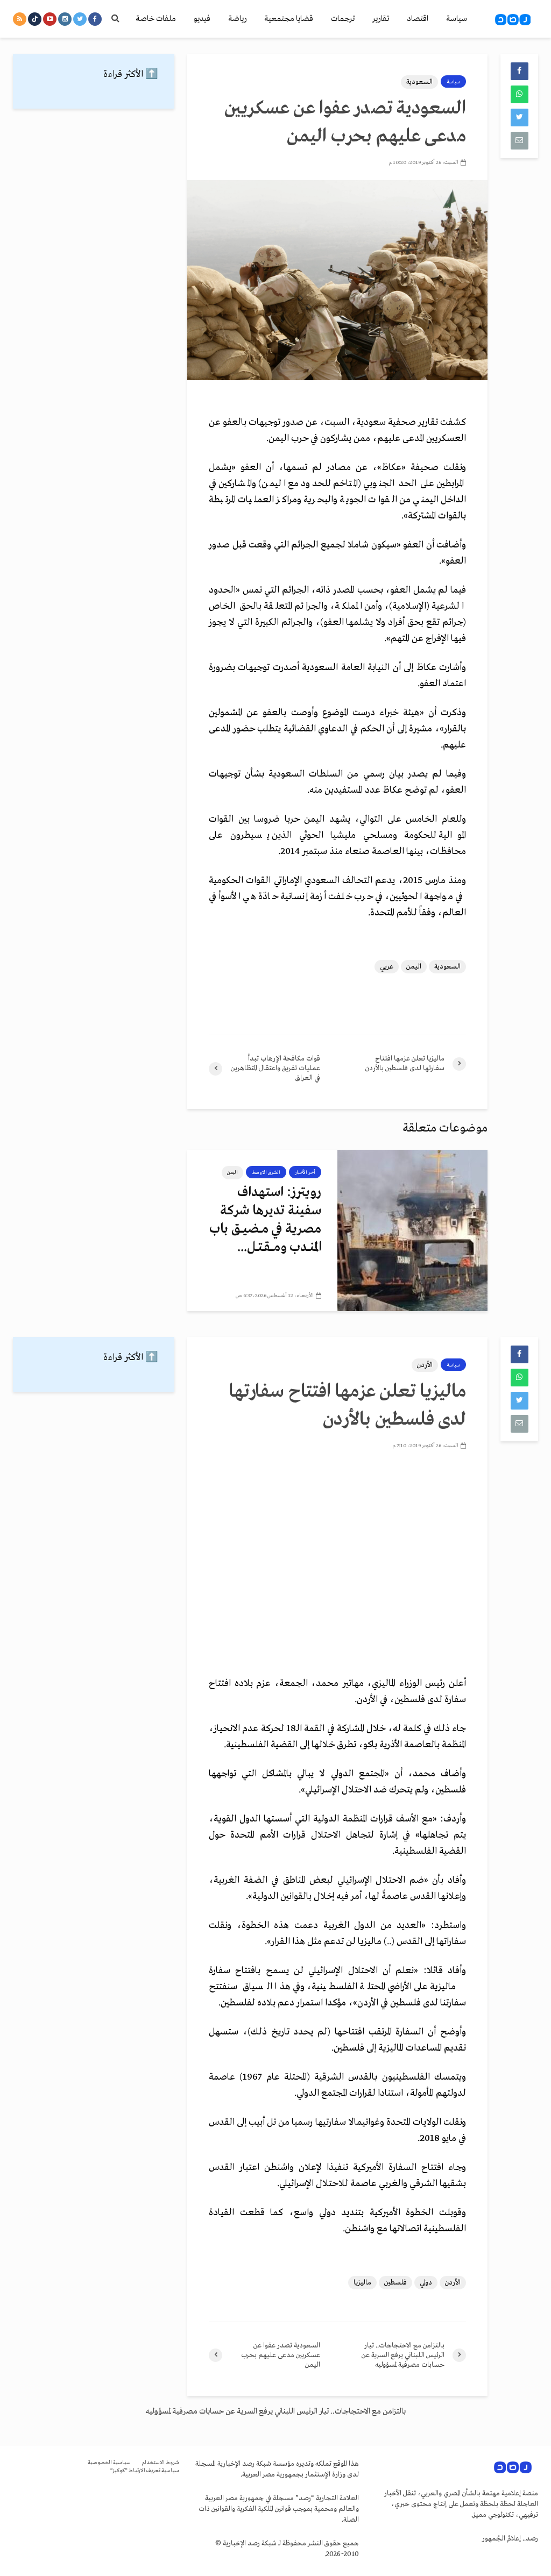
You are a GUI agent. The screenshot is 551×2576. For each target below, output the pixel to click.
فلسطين (395, 2283)
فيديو (202, 19)
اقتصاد (418, 19)
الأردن (425, 1365)
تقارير (381, 19)
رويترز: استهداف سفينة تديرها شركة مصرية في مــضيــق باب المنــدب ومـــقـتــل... (265, 1220)
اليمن (414, 967)
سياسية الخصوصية (109, 2463)
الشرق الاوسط (266, 1172)
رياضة (237, 19)
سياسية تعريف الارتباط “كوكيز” (145, 2471)
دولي (426, 2283)
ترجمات (343, 19)
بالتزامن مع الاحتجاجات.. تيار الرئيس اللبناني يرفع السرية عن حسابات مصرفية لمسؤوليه (275, 2411)
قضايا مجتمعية (289, 19)
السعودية (419, 82)
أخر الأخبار (305, 1172)
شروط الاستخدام (160, 2463)
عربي (387, 967)
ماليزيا (362, 2283)
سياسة (457, 19)
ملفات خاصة (156, 19)
